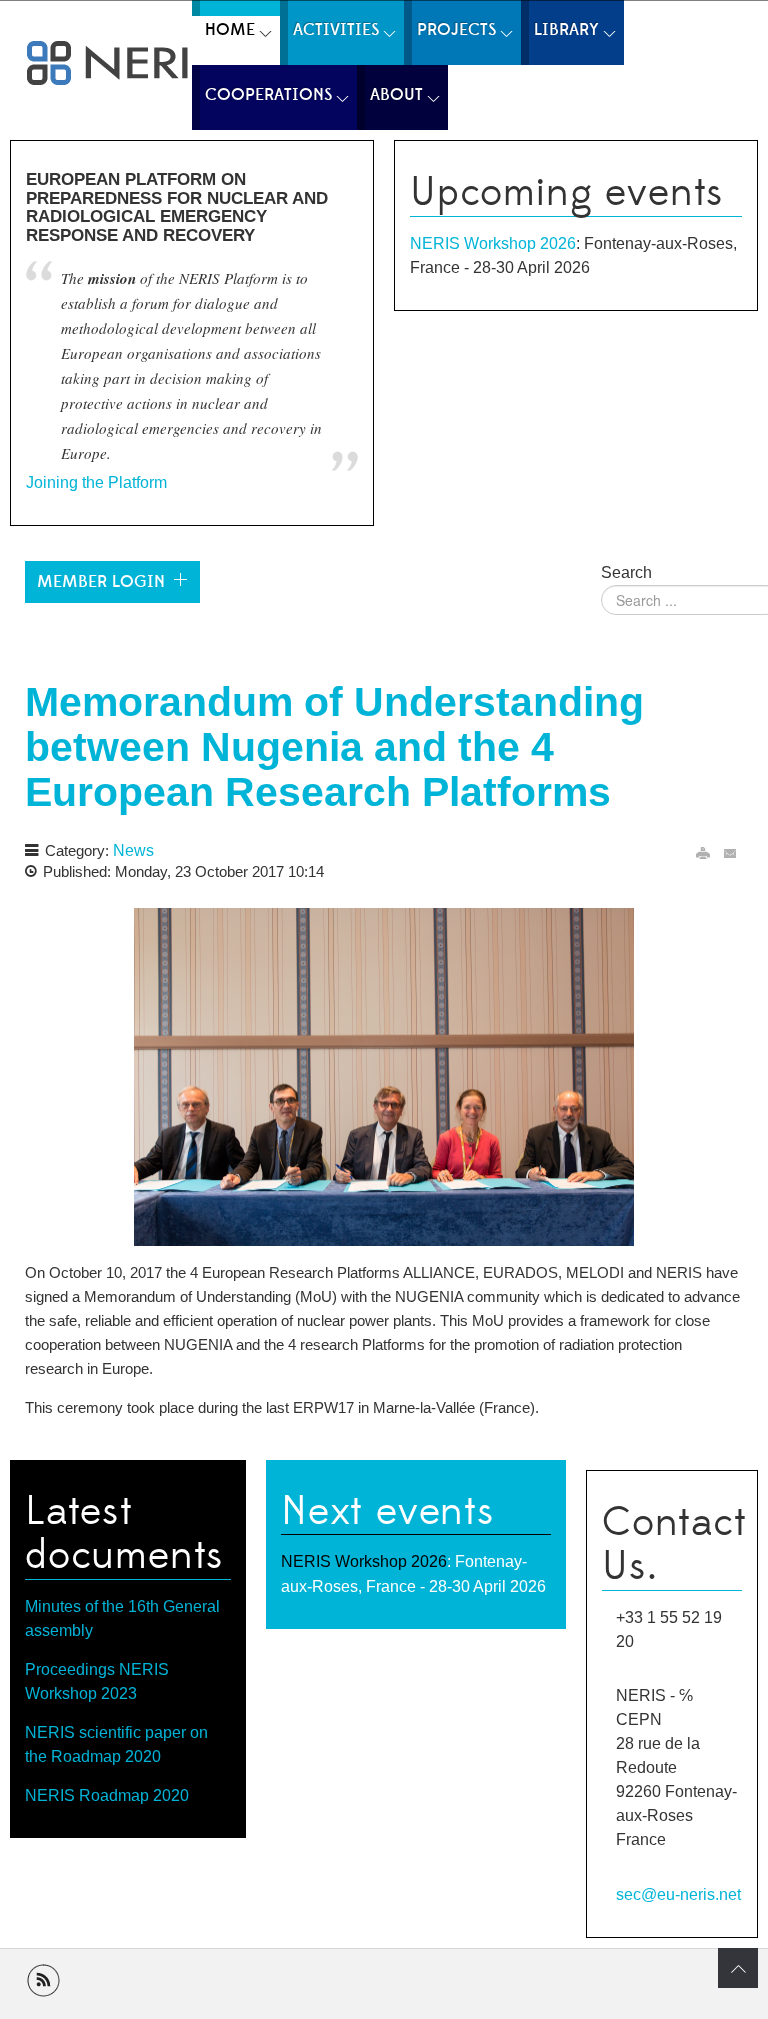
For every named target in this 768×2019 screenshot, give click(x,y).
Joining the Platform (96, 482)
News (133, 850)
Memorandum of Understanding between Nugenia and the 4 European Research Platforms (334, 747)
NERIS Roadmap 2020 (107, 1795)
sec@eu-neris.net (678, 1894)
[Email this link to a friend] (731, 853)
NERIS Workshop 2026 (493, 243)
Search (626, 572)
